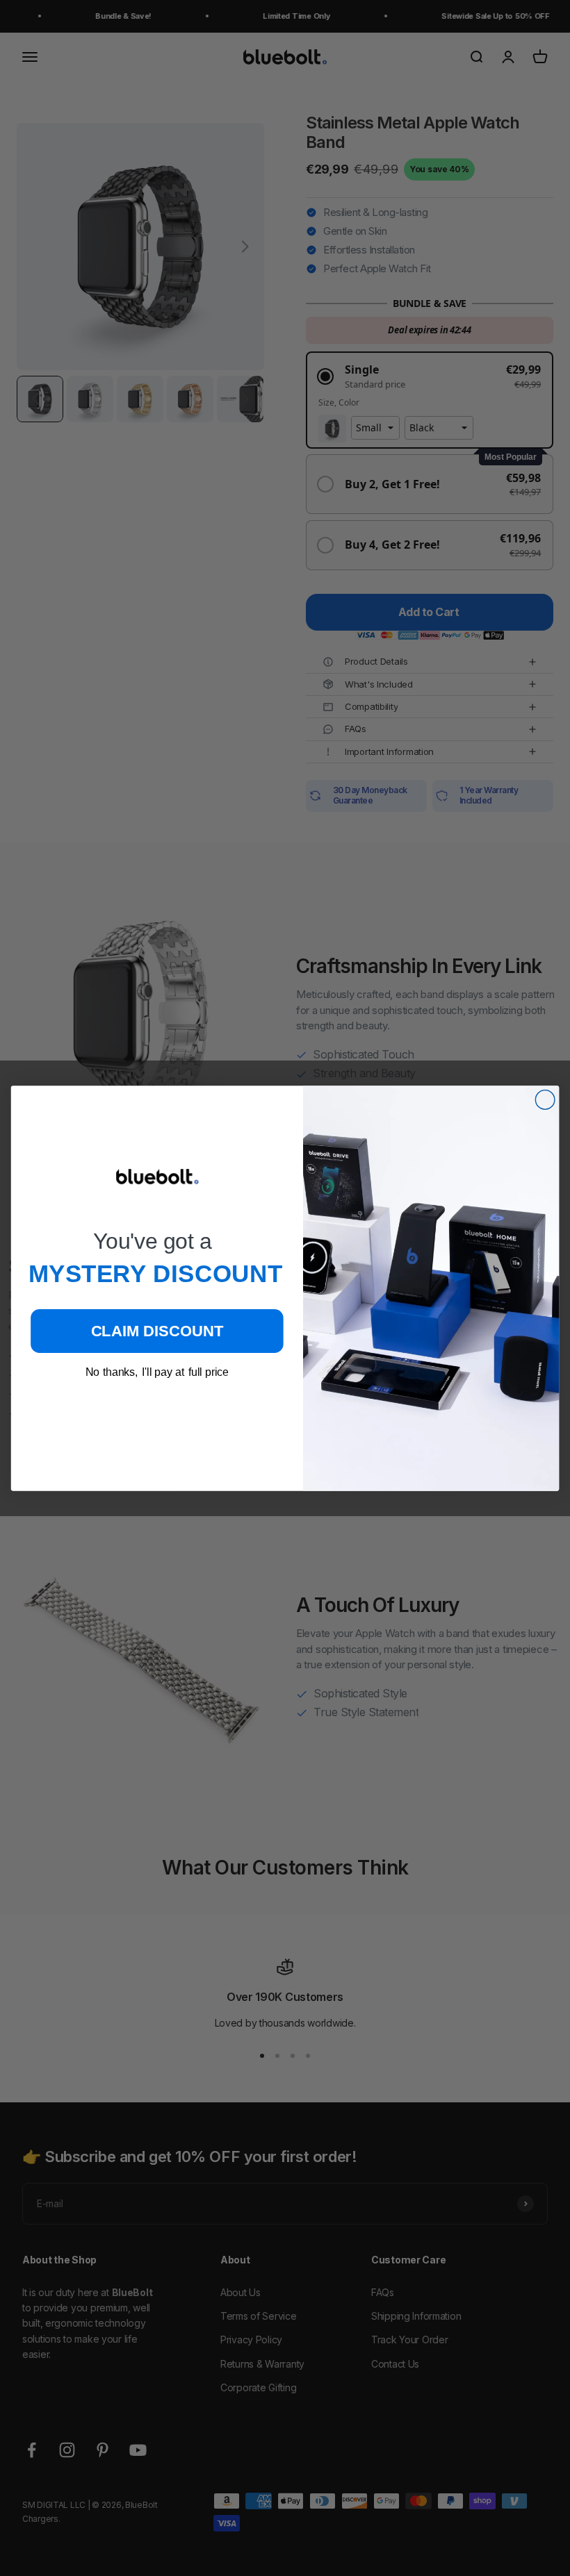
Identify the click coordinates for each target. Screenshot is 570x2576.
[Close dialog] (545, 1099)
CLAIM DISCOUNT (157, 1330)
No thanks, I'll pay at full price (157, 1371)
